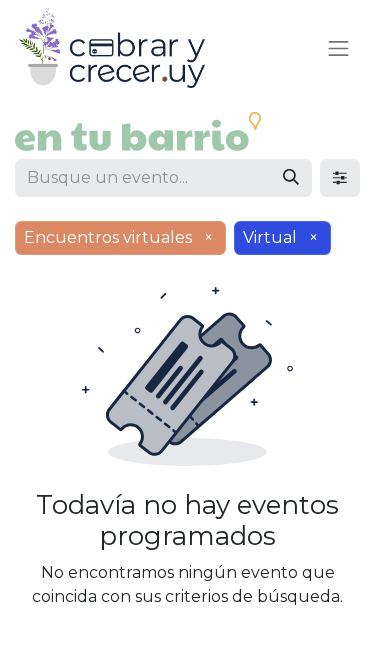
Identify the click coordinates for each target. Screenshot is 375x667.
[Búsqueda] (291, 178)
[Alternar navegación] (339, 48)
